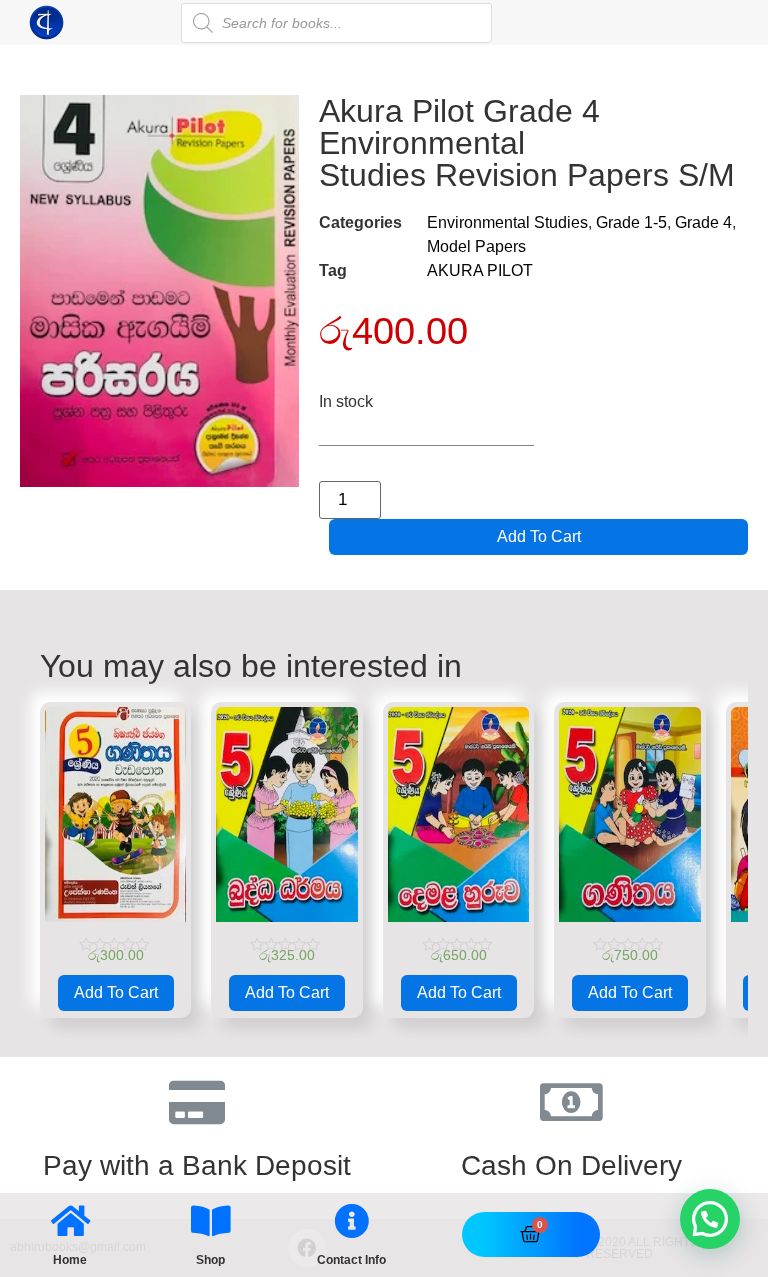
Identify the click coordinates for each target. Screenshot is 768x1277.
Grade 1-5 (631, 222)
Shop (210, 1260)
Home (70, 1260)
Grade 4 (703, 222)
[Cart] (530, 1234)
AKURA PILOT (480, 270)
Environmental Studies (507, 222)
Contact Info (351, 1260)
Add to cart (539, 536)
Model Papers (476, 246)
